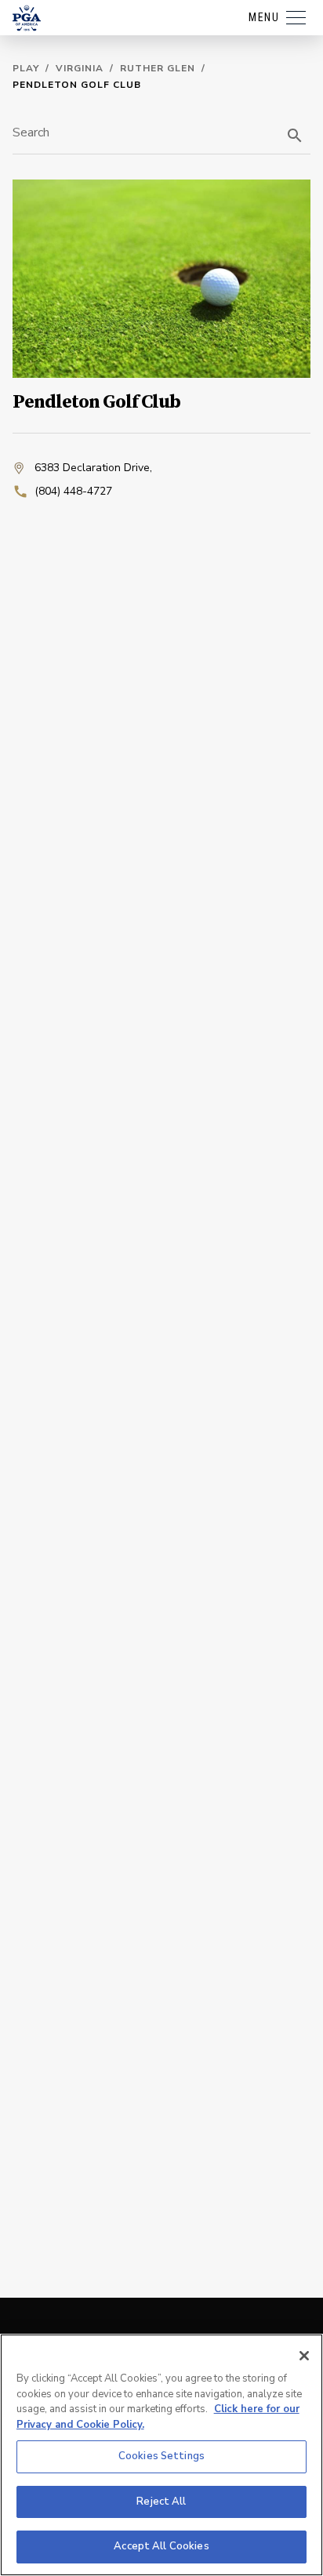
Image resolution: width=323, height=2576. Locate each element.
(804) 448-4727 (73, 491)
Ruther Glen (158, 68)
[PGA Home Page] (27, 18)
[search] (295, 136)
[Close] (304, 2356)
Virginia (80, 68)
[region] (161, 2455)
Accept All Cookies (161, 2546)
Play (26, 68)
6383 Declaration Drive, (93, 468)
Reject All (161, 2502)
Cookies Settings (161, 2456)
